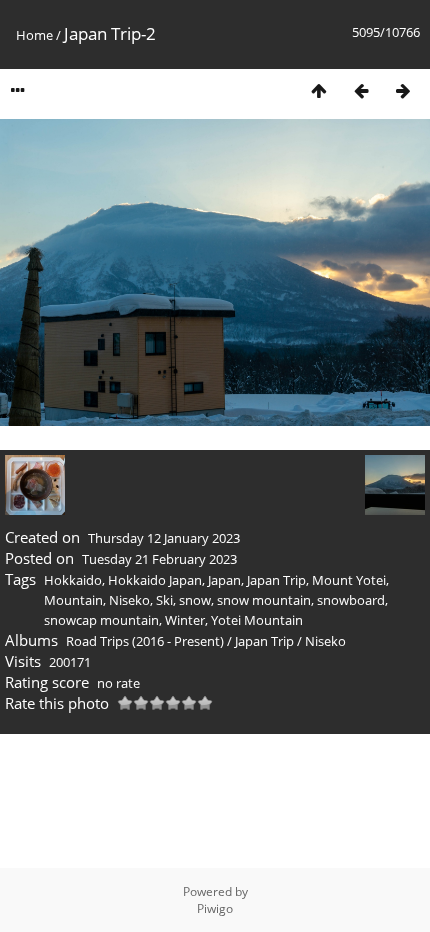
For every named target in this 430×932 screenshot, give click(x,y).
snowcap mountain (101, 620)
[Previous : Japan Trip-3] (361, 90)
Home (34, 35)
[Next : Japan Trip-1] (403, 90)
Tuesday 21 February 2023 (159, 559)
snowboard (351, 600)
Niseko (129, 600)
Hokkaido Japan (155, 580)
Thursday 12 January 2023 (164, 538)
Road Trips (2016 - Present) (145, 641)
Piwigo (215, 908)
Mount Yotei (349, 580)
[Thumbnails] (319, 90)
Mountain (73, 600)
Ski (164, 600)
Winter (185, 620)
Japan (224, 580)
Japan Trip (276, 580)
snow (195, 600)
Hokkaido (73, 580)
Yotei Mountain (257, 620)
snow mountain (264, 600)
